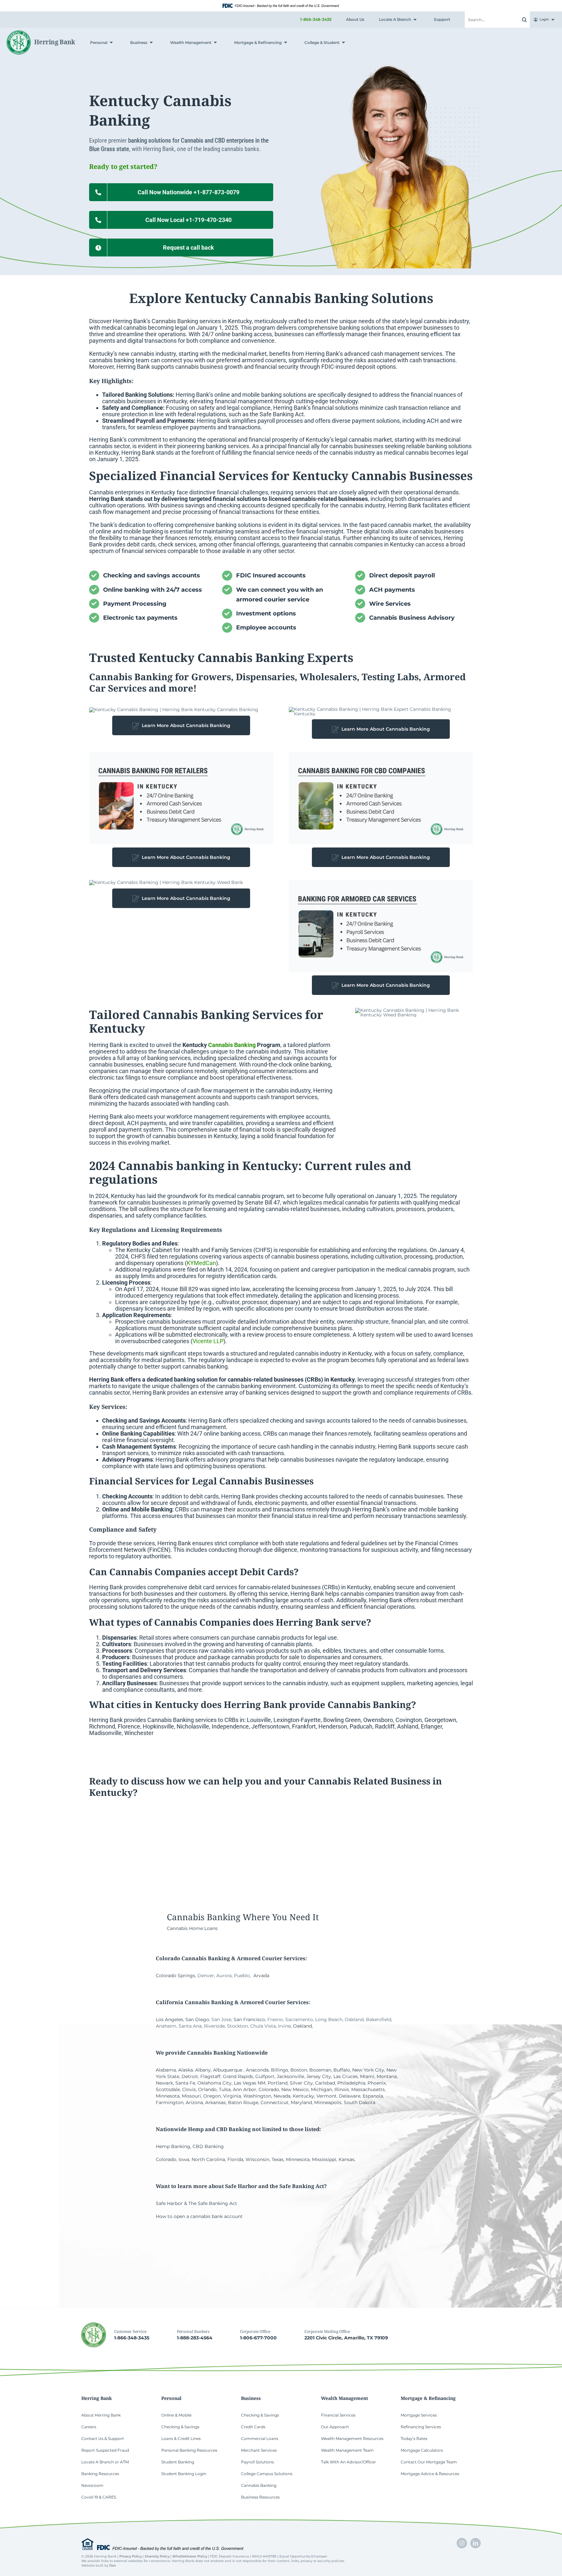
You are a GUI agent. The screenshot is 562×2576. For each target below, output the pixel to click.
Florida (235, 2159)
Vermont (327, 2096)
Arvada (261, 1976)
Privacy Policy (131, 2556)
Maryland (301, 2102)
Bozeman (320, 2070)
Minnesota (168, 2096)
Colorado (269, 2089)
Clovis (189, 2089)
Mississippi (324, 2159)
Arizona (194, 2102)
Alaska (186, 2070)
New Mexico (295, 2089)
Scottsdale (168, 2089)
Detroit (190, 2076)
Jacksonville (290, 2076)
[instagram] (462, 2543)
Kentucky (303, 2096)
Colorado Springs (175, 1976)
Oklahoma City (214, 2083)
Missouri (191, 2096)
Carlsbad (325, 2083)
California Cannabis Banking (195, 2002)
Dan (113, 2565)
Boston (299, 2070)
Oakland (302, 2026)
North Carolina (208, 2159)
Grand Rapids (238, 2076)
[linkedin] (475, 2543)
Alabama (166, 2070)
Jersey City (319, 2076)
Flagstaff (210, 2076)
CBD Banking (208, 2146)
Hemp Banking (173, 2146)
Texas (278, 2159)
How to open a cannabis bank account (199, 2216)
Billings (280, 2070)
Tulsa (225, 2089)
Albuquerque (228, 2070)
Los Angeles (169, 2019)
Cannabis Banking (175, 321)
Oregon (212, 2096)
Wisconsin (257, 2159)
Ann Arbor (245, 2089)
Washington (257, 2096)
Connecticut (274, 2102)
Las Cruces (346, 2076)
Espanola (373, 2096)
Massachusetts (368, 2089)
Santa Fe (185, 2083)
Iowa (184, 2159)
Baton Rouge (243, 2102)
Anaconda (257, 2070)
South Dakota (360, 2102)
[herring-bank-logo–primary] (41, 33)
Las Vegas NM (250, 2083)
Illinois (342, 2089)
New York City (368, 2070)
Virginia (232, 2096)
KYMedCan (201, 1263)
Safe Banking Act (282, 414)
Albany (203, 2070)
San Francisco (249, 2019)
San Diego (197, 2019)
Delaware (350, 2096)
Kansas (347, 2159)
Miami (367, 2076)
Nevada (282, 2096)
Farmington (170, 2102)
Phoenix (377, 2083)
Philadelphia (351, 2083)
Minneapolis (328, 2102)
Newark (164, 2083)
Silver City (301, 2083)
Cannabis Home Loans (192, 1928)
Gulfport (265, 2076)
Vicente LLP (208, 1341)
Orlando (207, 2089)
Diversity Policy (157, 2556)
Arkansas (215, 2102)
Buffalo (342, 2070)
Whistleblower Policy (190, 2556)
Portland (278, 2083)
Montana (387, 2076)
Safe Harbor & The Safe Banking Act (196, 2203)
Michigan (321, 2089)
